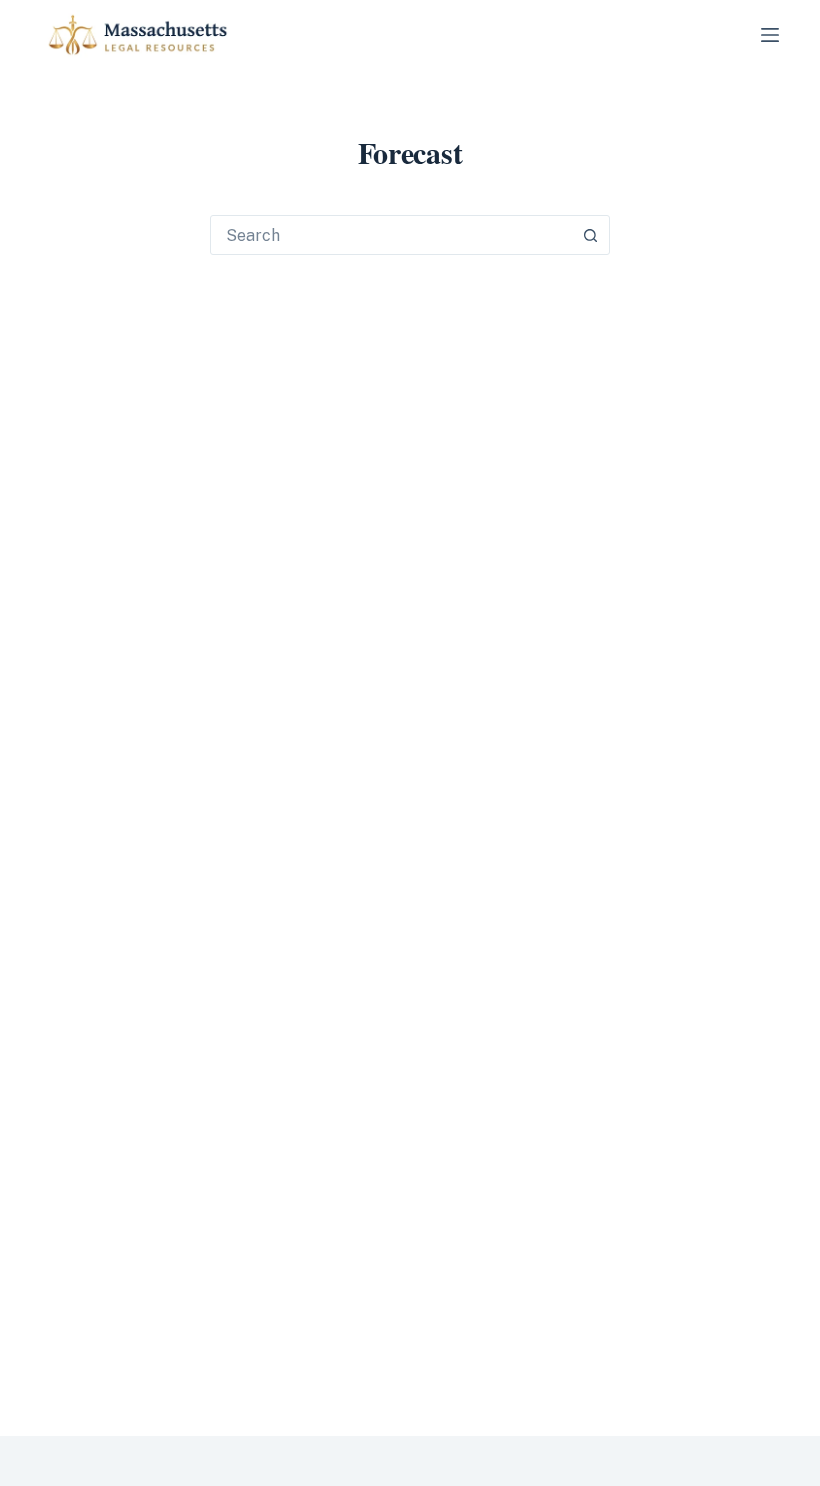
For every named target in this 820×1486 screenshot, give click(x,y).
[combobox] (391, 235)
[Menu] (770, 35)
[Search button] (590, 235)
